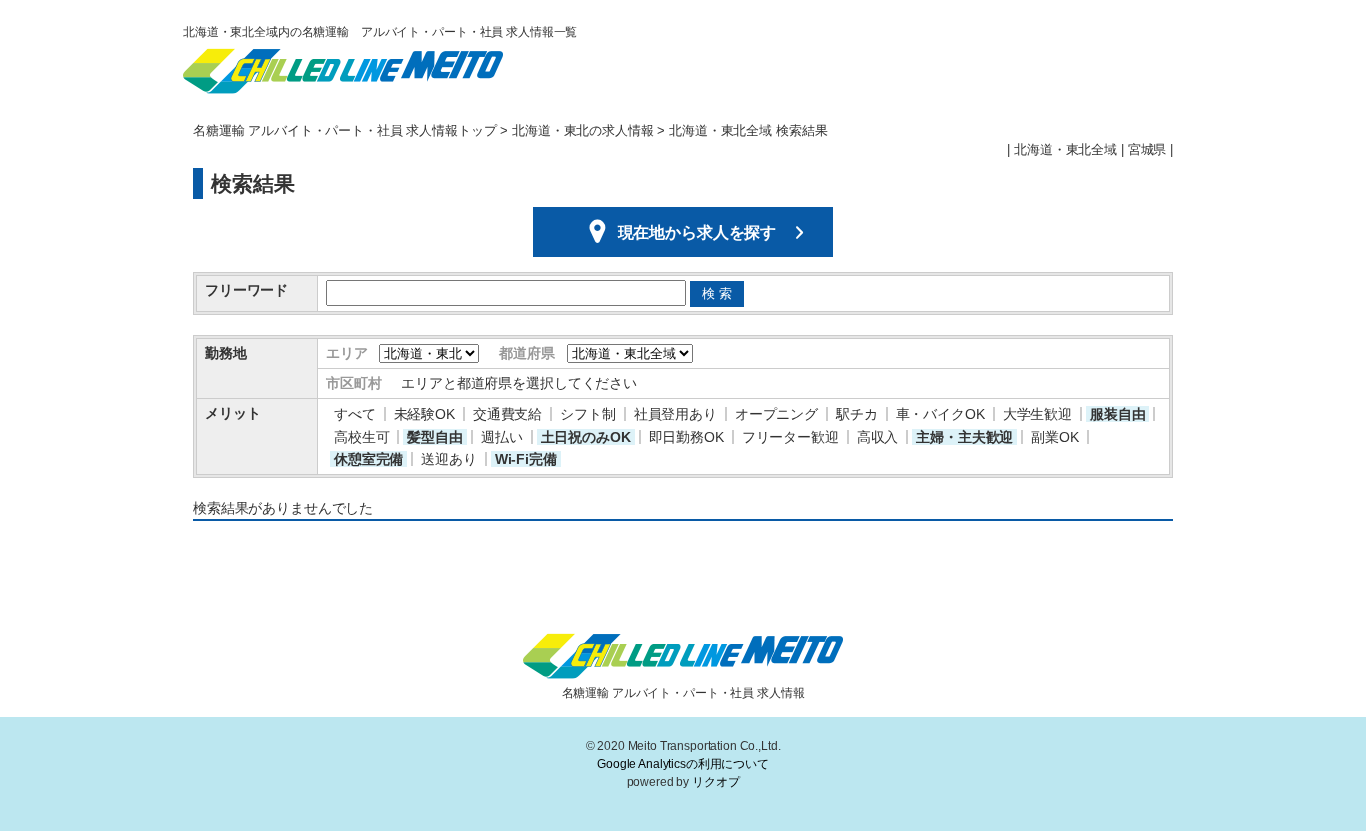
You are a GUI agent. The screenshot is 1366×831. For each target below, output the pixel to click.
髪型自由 (434, 437)
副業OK (1054, 437)
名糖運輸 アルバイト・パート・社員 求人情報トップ (345, 131)
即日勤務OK (686, 437)
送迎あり (448, 459)
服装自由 (1117, 414)
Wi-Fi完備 (526, 459)
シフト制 (587, 414)
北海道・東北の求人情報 (582, 131)
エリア (347, 353)
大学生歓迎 (1037, 414)
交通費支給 (507, 414)
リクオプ (715, 782)
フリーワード (246, 290)
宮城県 (1147, 150)
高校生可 (361, 437)
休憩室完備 (368, 459)
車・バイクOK (940, 414)
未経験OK (424, 414)
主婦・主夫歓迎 (964, 437)
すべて (355, 414)
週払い (502, 437)
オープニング (776, 414)
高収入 (878, 437)
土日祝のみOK (586, 437)
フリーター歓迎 (790, 437)
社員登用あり (675, 414)
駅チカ (857, 414)
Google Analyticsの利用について (683, 764)
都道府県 (526, 353)
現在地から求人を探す (697, 233)
